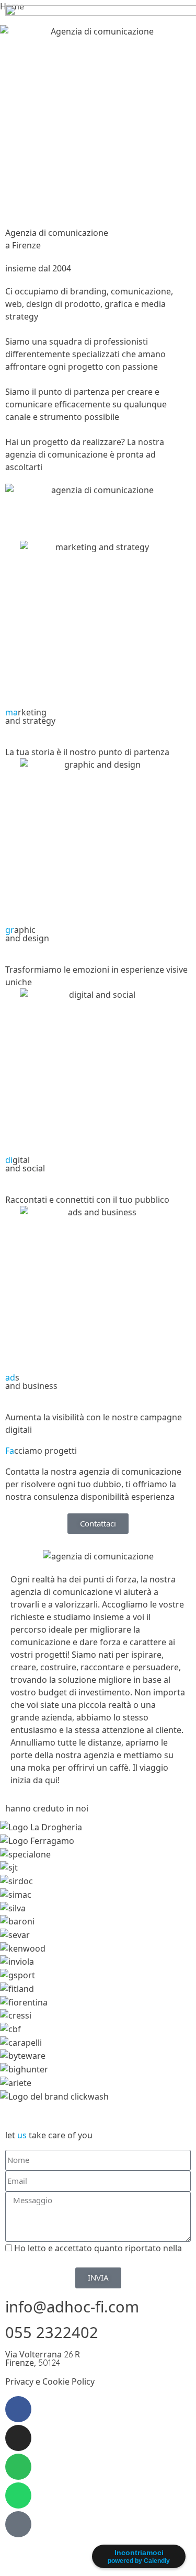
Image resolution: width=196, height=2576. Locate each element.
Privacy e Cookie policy (50, 2261)
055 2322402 (52, 2332)
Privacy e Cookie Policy (50, 2381)
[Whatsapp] (18, 2495)
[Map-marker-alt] (18, 2524)
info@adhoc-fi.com (72, 2306)
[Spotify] (18, 2467)
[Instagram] (18, 2438)
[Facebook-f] (18, 2409)
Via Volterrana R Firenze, (43, 2358)
